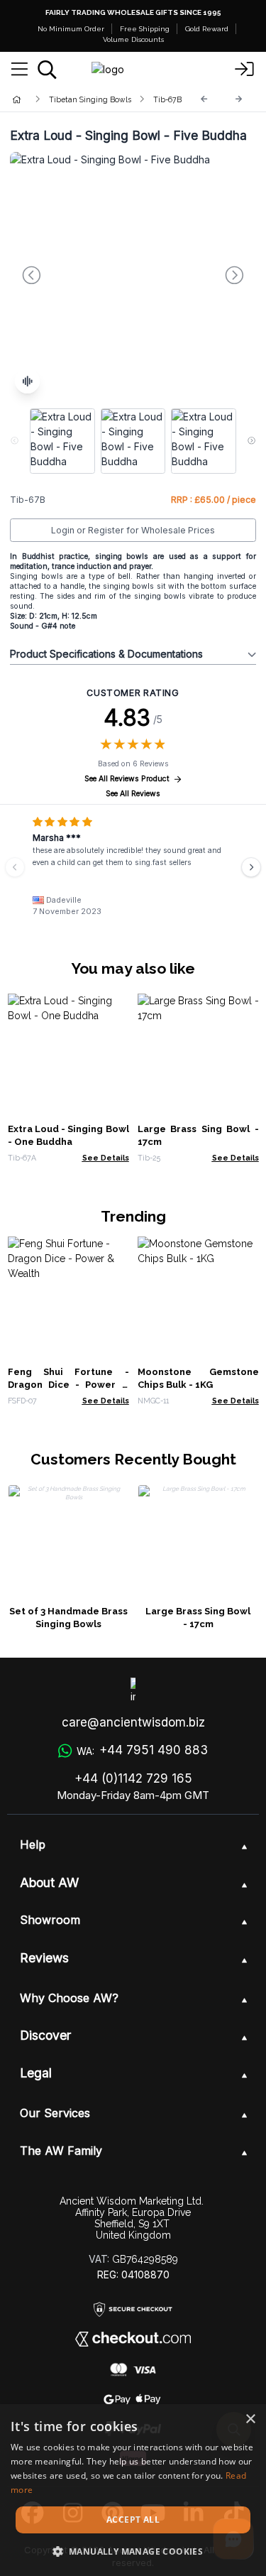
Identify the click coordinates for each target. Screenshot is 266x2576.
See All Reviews (133, 794)
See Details (106, 1158)
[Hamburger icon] (20, 70)
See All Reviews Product (127, 779)
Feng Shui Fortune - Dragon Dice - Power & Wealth (68, 1385)
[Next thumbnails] (251, 441)
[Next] (239, 99)
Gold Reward (207, 29)
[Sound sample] (27, 381)
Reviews (44, 1958)
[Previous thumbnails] (15, 441)
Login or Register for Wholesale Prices (133, 530)
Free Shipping (145, 29)
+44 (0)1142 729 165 (133, 1778)
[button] (133, 2551)
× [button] (250, 2419)
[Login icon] (245, 70)
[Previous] (204, 99)
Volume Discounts (133, 39)
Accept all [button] (133, 2520)
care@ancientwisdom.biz (133, 1722)
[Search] (47, 70)
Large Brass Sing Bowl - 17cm (198, 1618)
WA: (142, 1750)
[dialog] (133, 2490)
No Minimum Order (71, 29)
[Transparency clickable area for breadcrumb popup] (92, 99)
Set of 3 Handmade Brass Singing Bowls (68, 1618)
